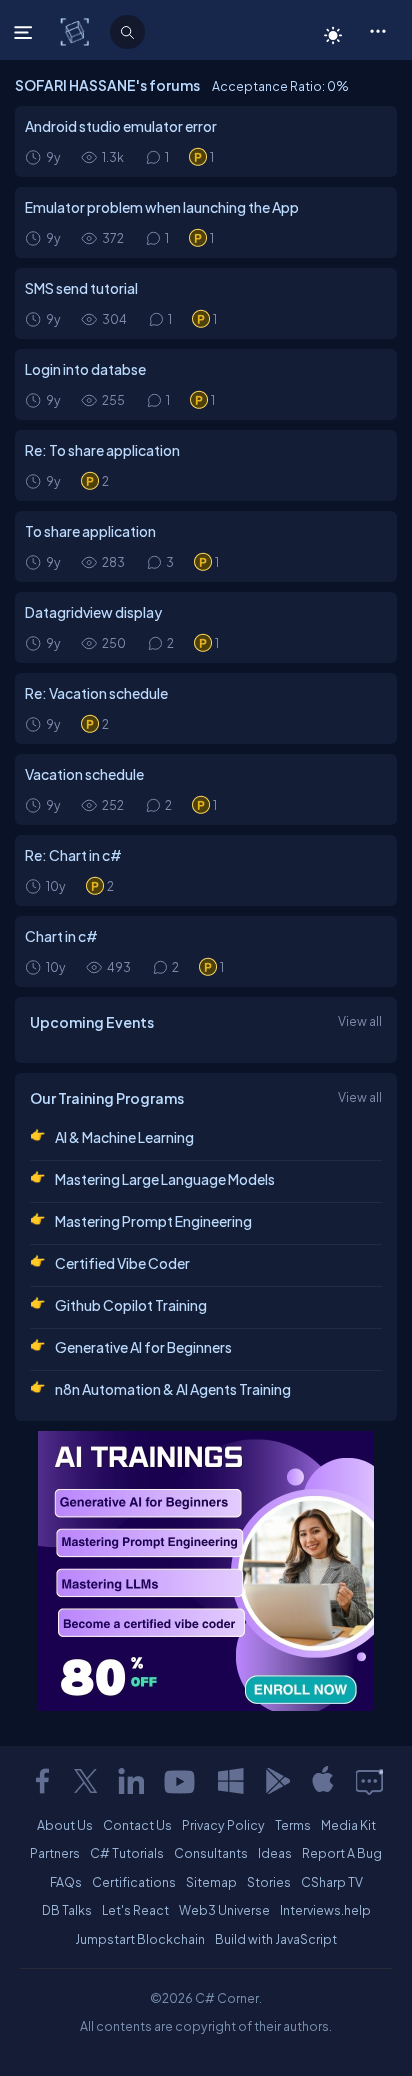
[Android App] (277, 1781)
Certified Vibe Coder (122, 1263)
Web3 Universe (224, 1910)
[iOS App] (323, 1781)
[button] (377, 30)
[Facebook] (42, 1781)
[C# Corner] (76, 31)
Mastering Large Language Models (165, 1179)
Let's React (135, 1910)
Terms (293, 1825)
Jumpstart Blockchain (140, 1939)
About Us (65, 1825)
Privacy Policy (223, 1825)
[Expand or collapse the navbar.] (25, 32)
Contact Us (137, 1825)
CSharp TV (332, 1882)
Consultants (211, 1853)
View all (360, 1021)
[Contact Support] (369, 1781)
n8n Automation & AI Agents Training (173, 1389)
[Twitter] (86, 1781)
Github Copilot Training (131, 1305)
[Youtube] (181, 1781)
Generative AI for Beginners (143, 1347)
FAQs (66, 1882)
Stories (269, 1882)
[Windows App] (231, 1781)
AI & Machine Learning (124, 1137)
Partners (55, 1853)
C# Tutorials (127, 1853)
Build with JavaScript (276, 1939)
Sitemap (211, 1882)
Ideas (275, 1853)
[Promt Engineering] (206, 1571)
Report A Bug (342, 1853)
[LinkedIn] (131, 1781)
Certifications (134, 1882)
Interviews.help (325, 1910)
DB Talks (67, 1910)
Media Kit (348, 1825)
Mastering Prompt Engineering (153, 1221)
